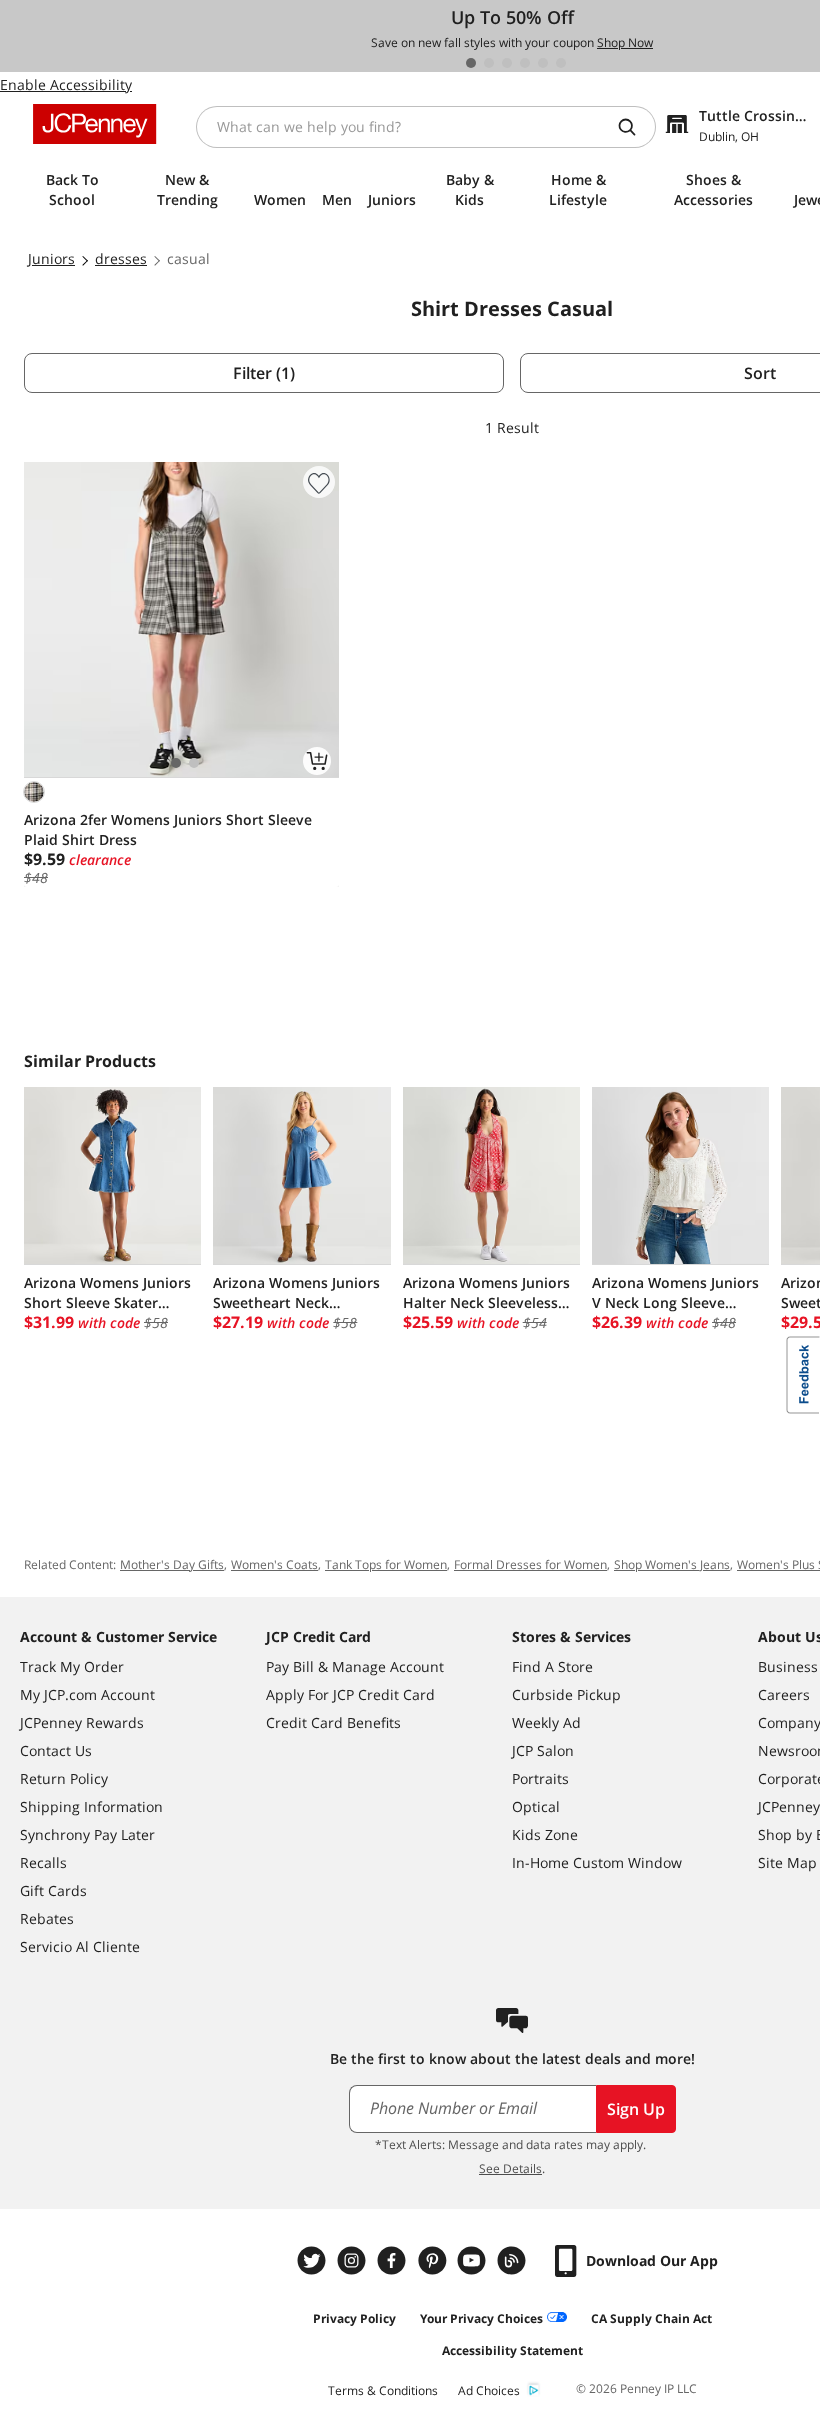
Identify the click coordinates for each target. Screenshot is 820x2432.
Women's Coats (274, 1564)
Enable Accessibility (66, 84)
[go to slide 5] (543, 63)
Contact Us (56, 1750)
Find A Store (552, 1666)
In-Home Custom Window (597, 1862)
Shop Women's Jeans (672, 1564)
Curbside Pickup (566, 1694)
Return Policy (64, 1778)
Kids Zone (545, 1834)
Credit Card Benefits (333, 1722)
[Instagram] (354, 2260)
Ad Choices (489, 2390)
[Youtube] (474, 2260)
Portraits (540, 1778)
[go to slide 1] (471, 63)
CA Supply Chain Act (651, 2318)
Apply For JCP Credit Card (350, 1694)
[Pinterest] (434, 2260)
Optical (536, 1806)
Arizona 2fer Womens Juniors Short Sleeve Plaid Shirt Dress (168, 829)
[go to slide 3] (507, 63)
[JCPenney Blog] (514, 2260)
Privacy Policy (354, 2318)
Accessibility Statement (512, 2350)
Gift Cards (53, 1890)
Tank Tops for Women (386, 1564)
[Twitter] (314, 2260)
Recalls (43, 1862)
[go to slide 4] (525, 63)
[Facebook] (394, 2260)
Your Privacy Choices (481, 2318)
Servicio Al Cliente (80, 1946)
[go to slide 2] (489, 63)
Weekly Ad (546, 1722)
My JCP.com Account (87, 1694)
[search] (635, 127)
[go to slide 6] (561, 63)
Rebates (47, 1918)
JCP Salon (543, 1750)
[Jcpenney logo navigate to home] (94, 124)
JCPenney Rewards (82, 1722)
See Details (510, 2168)
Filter (264, 373)
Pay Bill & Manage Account (355, 1666)
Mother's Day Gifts (172, 1564)
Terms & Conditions (383, 2390)
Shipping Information (91, 1806)
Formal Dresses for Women (530, 1564)
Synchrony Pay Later (87, 1834)
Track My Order (72, 1666)
